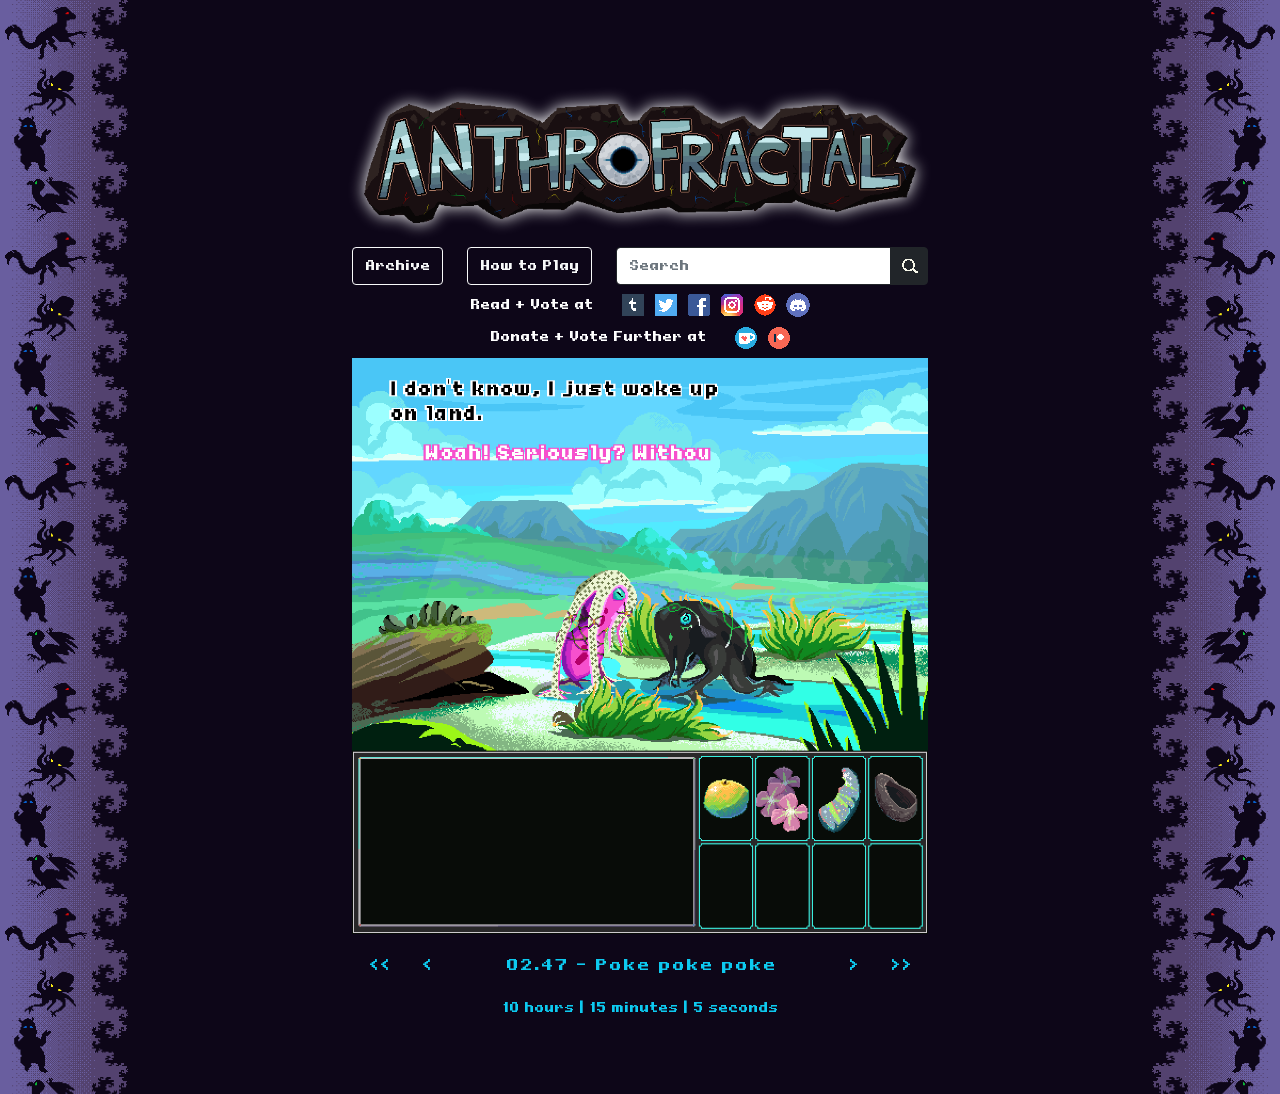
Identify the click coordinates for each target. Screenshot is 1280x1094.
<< (379, 965)
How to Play (529, 266)
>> (901, 965)
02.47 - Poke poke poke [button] (640, 965)
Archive (397, 266)
